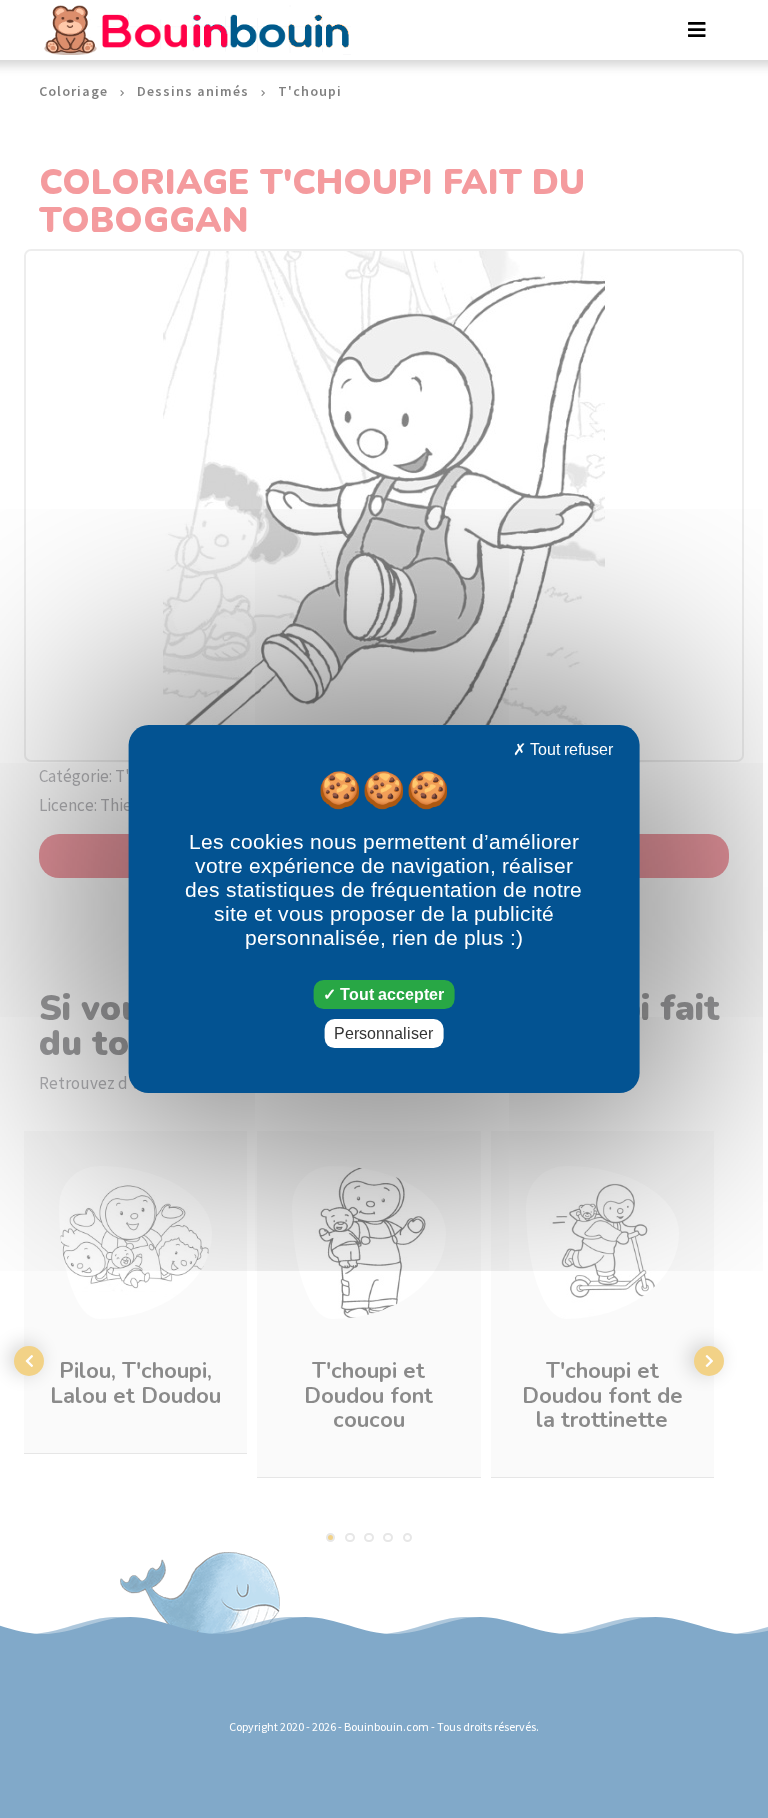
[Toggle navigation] (697, 30)
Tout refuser (569, 749)
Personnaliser (383, 1033)
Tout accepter (390, 994)
